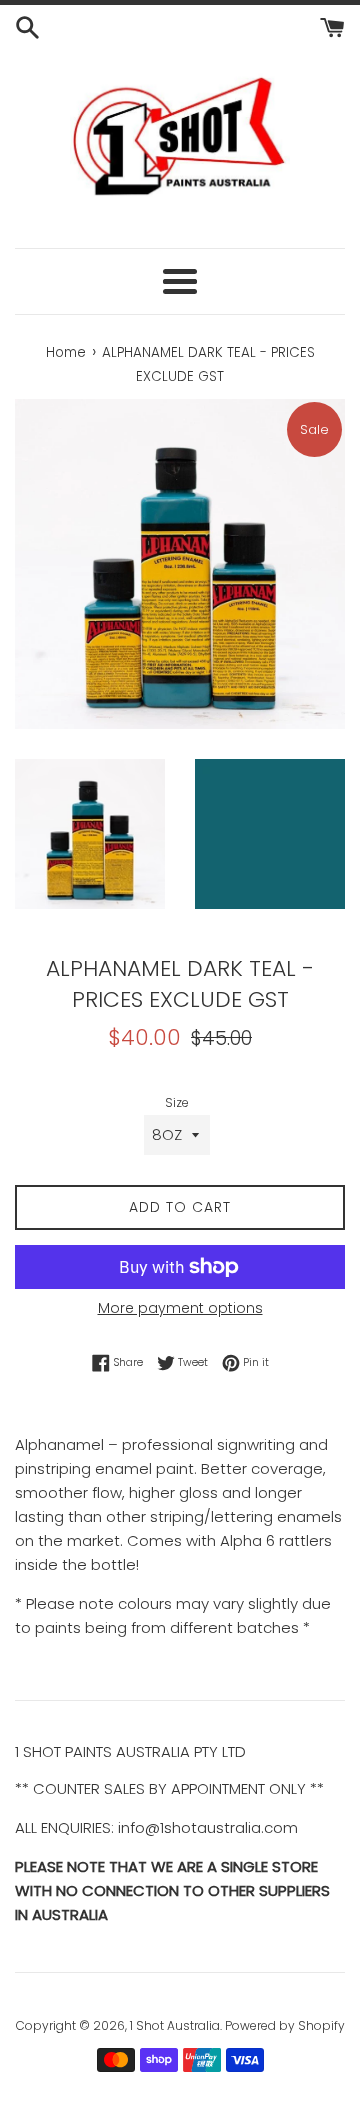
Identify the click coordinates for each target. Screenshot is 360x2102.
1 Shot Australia (175, 2025)
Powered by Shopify (285, 2025)
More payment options (180, 1308)
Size (177, 1102)
